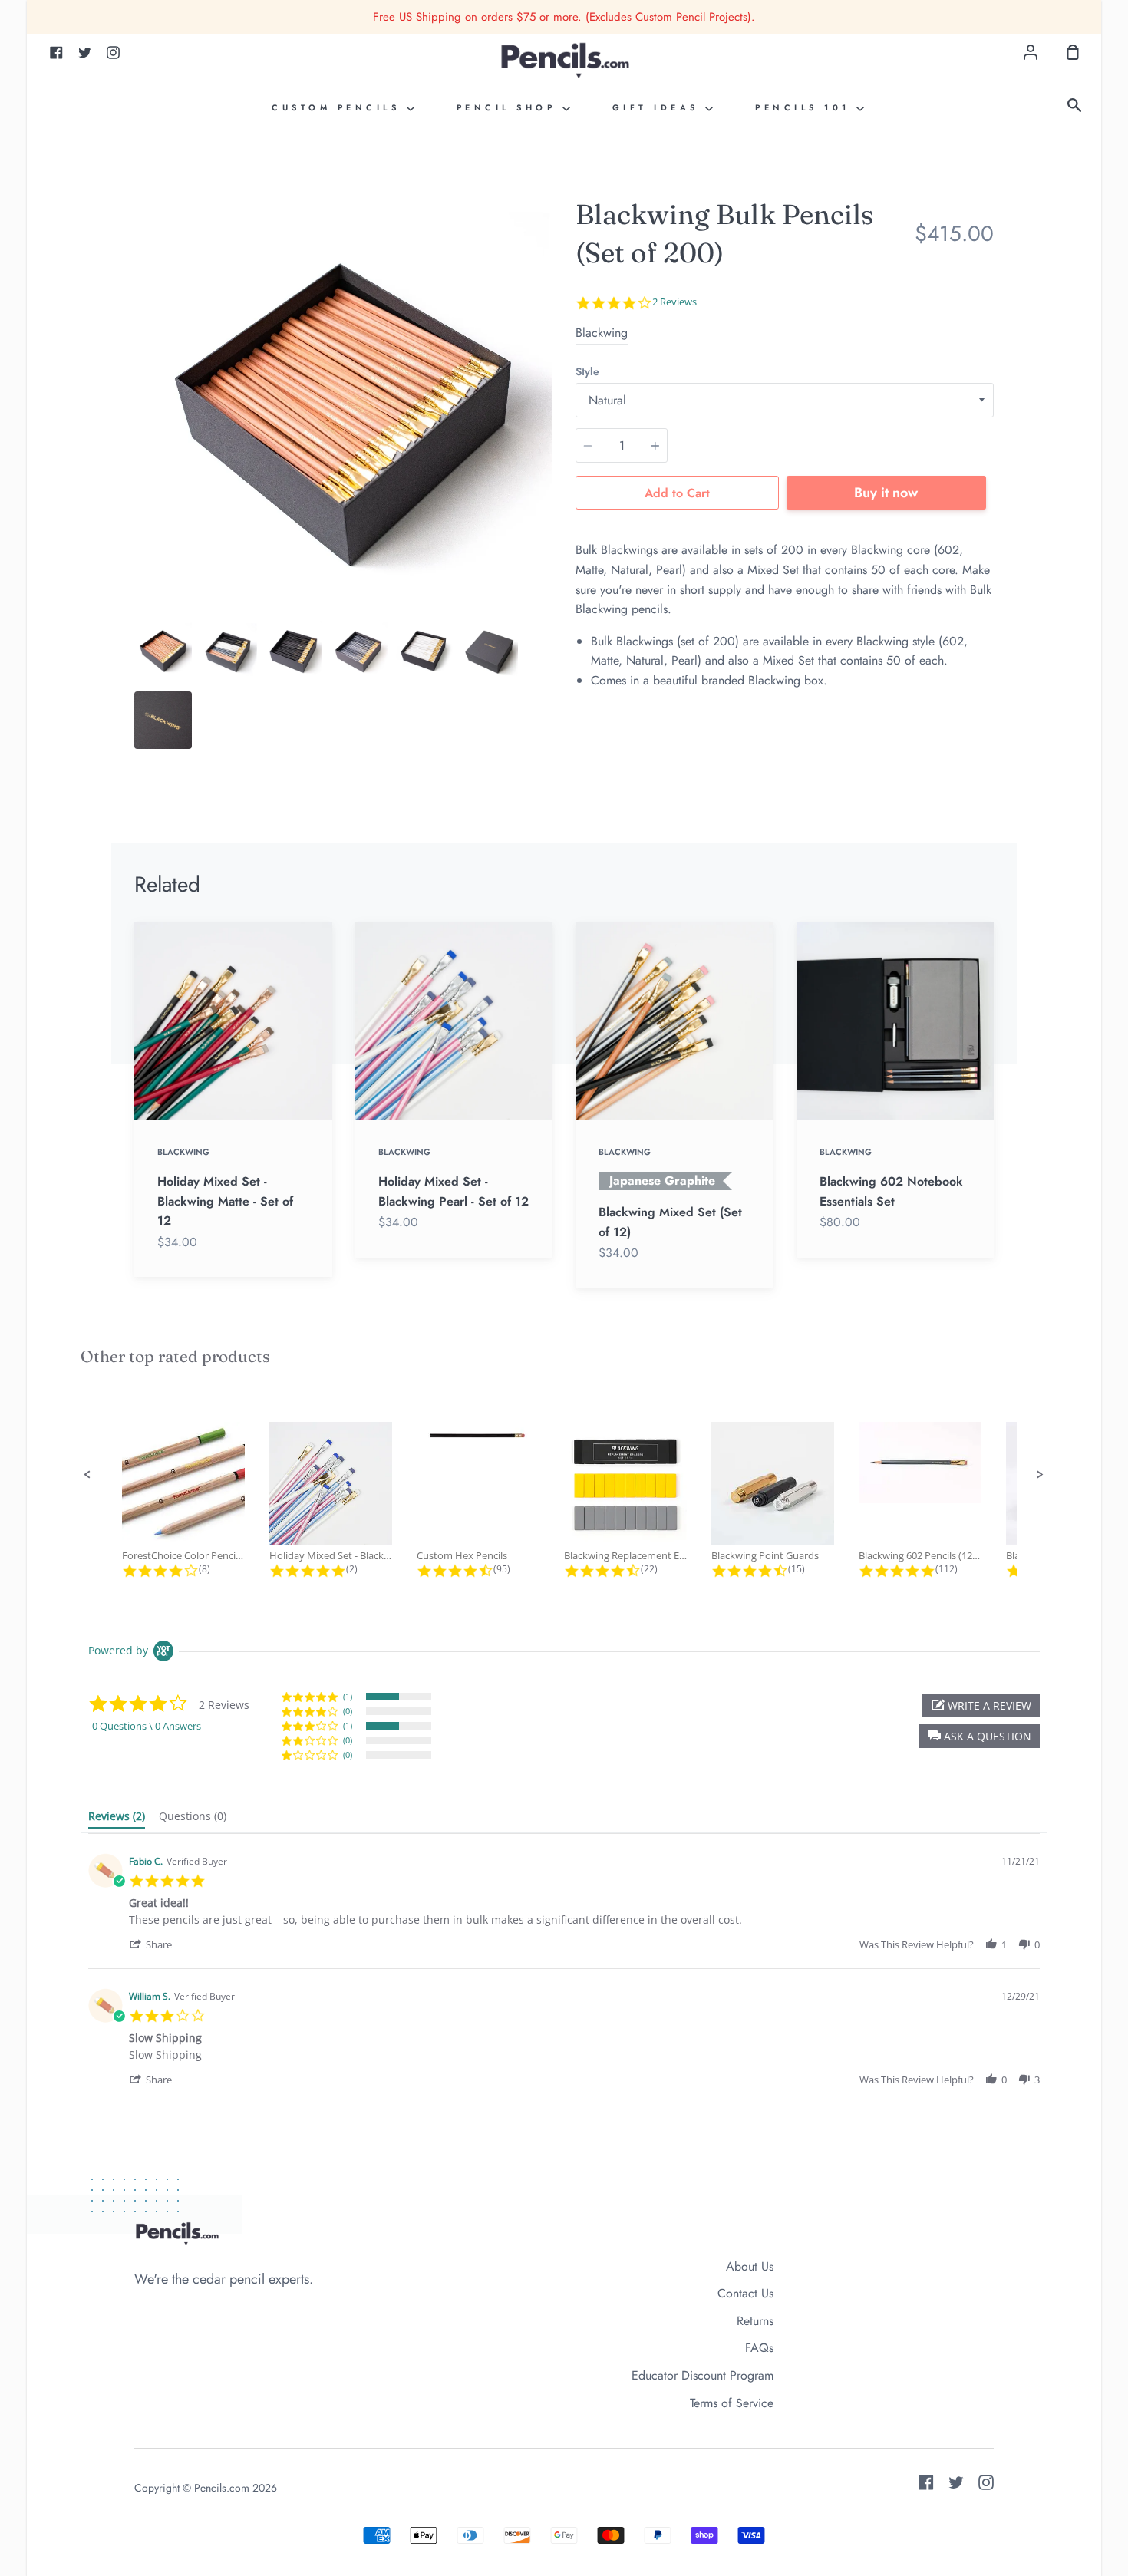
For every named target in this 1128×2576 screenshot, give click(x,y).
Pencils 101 (806, 107)
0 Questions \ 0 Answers (147, 1726)
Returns (755, 2321)
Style (587, 371)
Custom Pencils (339, 107)
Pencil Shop (510, 107)
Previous (139, 518)
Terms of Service (732, 2403)
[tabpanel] (343, 404)
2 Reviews (674, 302)
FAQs (759, 2348)
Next (548, 518)
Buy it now (886, 493)
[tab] (163, 650)
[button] (87, 1475)
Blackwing (602, 333)
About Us (750, 2266)
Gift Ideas (659, 107)
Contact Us (745, 2293)
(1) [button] (348, 1696)
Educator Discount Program (703, 2375)
